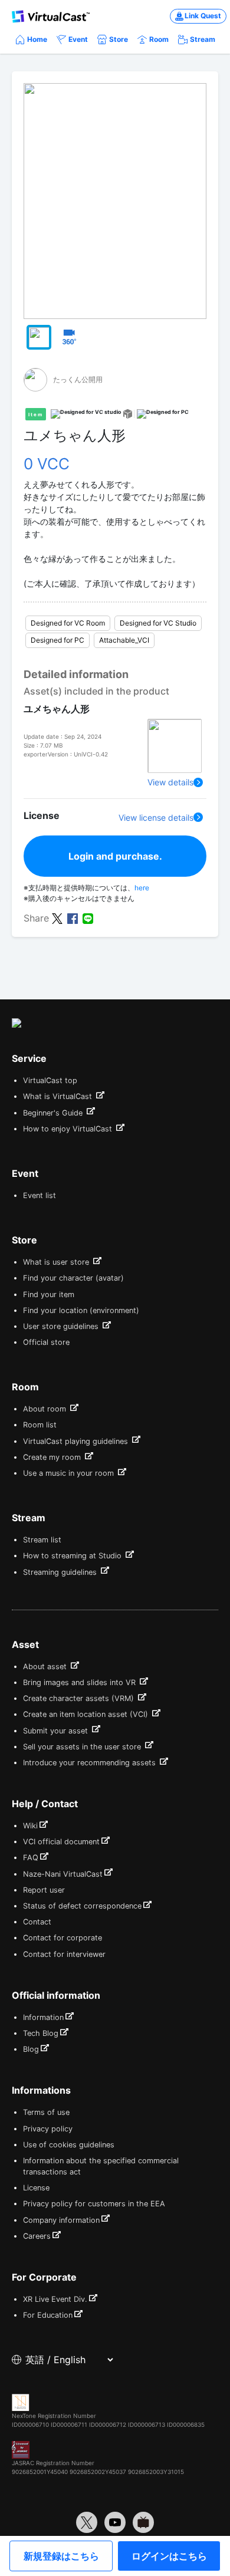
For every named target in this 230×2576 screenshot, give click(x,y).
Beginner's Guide (54, 1113)
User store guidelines (62, 1326)
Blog (31, 2049)
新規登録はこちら (61, 2556)
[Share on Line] (88, 917)
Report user (44, 1890)
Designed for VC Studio (158, 623)
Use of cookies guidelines (69, 2145)
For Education (48, 2315)
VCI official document (61, 1842)
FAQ (31, 1858)
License (36, 2188)
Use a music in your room (70, 1473)
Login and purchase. (115, 856)
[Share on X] (57, 917)
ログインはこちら (169, 2556)
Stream (203, 39)
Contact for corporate (63, 1938)
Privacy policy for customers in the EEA (94, 2204)
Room (159, 39)
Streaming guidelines (61, 1572)
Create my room (53, 1457)
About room (46, 1409)
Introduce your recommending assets (91, 1763)
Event (78, 39)
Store (119, 39)
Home (37, 39)
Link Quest (203, 16)
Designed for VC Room (68, 623)
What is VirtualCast (59, 1096)
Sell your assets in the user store (83, 1747)
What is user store (57, 1262)
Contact (37, 1922)
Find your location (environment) (81, 1310)
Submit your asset (57, 1731)
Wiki (30, 1826)
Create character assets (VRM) (80, 1698)
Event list (40, 1195)
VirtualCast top (50, 1080)
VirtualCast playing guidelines (77, 1441)
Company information (61, 2220)
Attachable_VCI (124, 640)
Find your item (49, 1294)
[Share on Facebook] (73, 917)
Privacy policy (48, 2129)
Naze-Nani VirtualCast (63, 1874)
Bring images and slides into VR (80, 1682)
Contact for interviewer (64, 1954)
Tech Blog (41, 2033)
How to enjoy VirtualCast (69, 1129)
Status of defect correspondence (82, 1906)
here (142, 888)
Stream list (42, 1540)
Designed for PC (57, 640)
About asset (46, 1667)
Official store (46, 1342)
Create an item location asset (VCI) (87, 1714)
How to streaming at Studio (73, 1556)
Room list (40, 1425)
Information (43, 2017)
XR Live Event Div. (55, 2299)
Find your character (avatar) (73, 1278)
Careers (37, 2236)
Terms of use (46, 2112)
